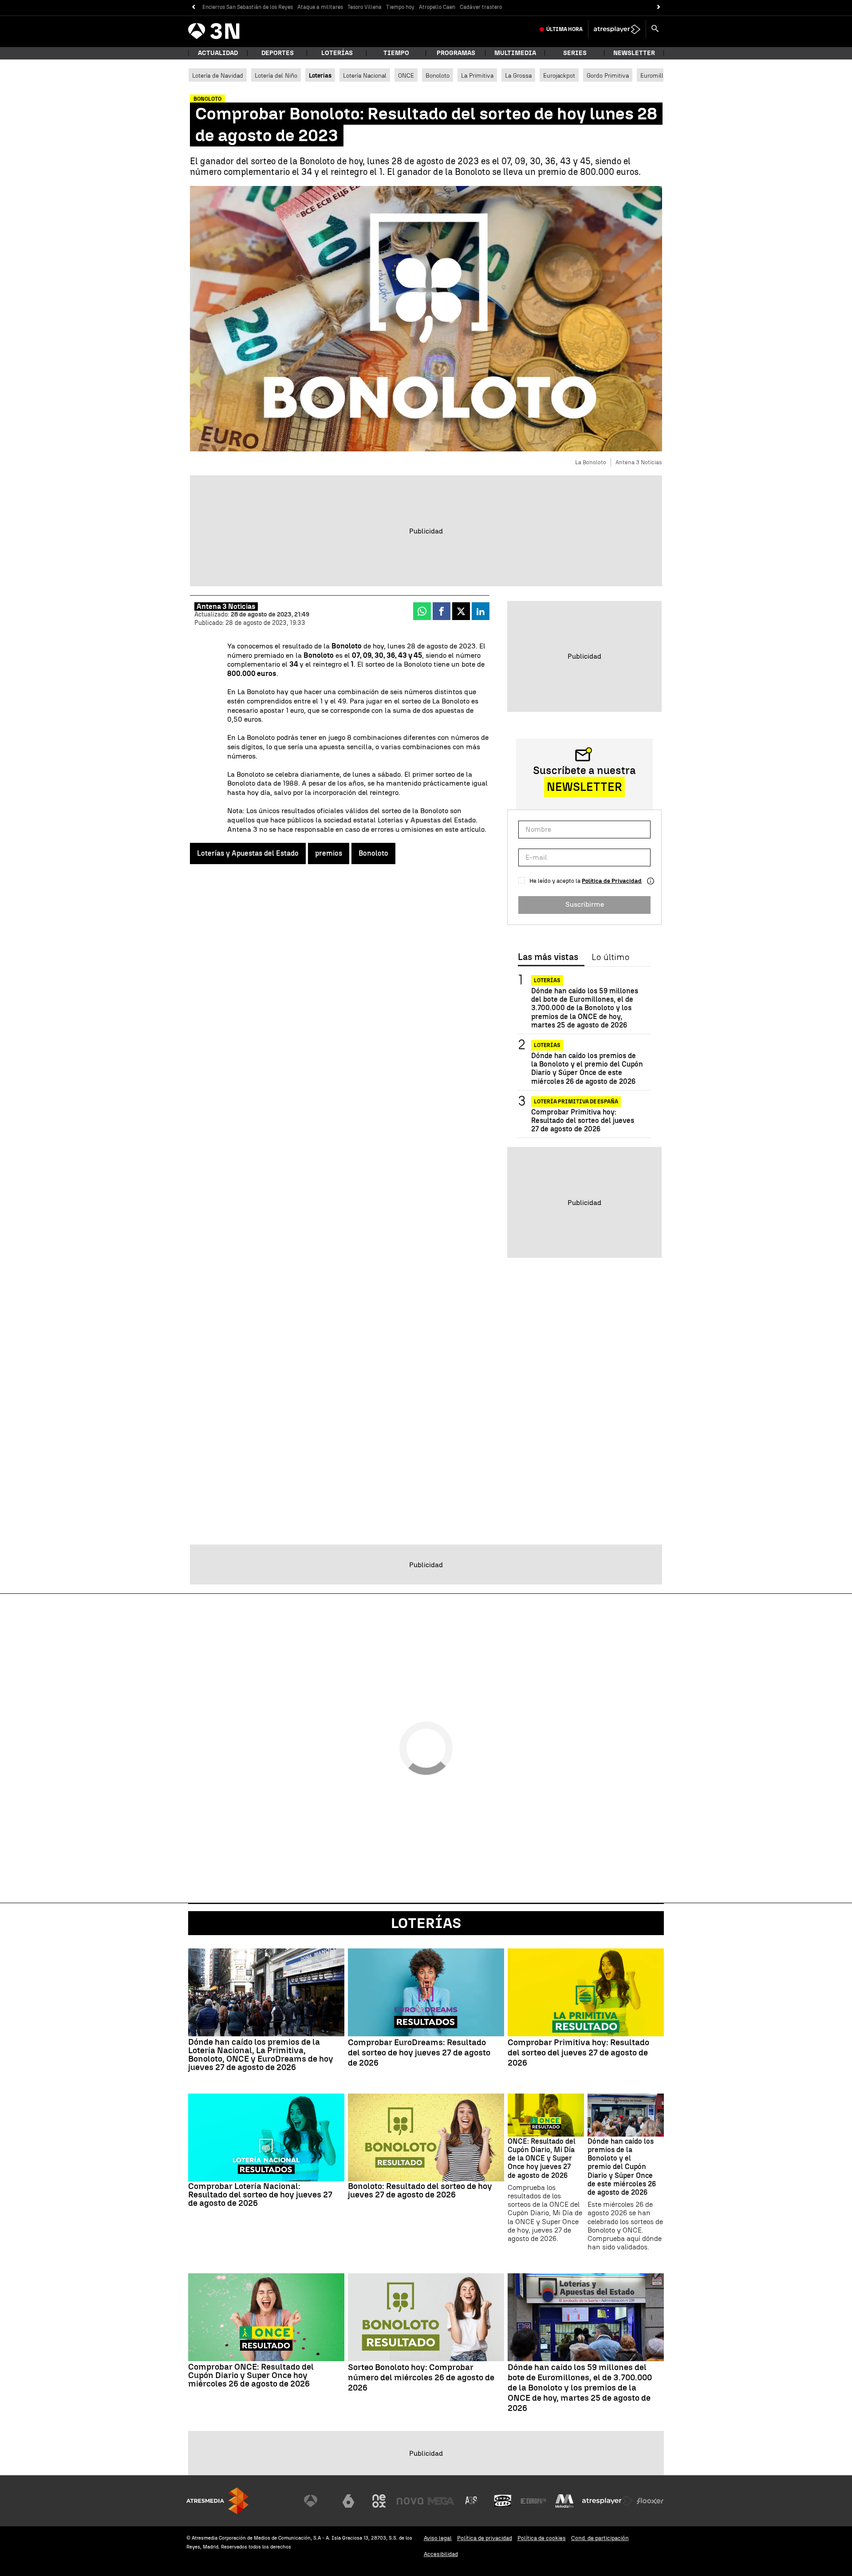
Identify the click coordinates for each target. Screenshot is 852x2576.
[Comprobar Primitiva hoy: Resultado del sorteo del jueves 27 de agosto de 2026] (586, 1992)
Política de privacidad (485, 2538)
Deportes (278, 53)
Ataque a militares (320, 7)
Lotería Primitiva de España (576, 1102)
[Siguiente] (659, 7)
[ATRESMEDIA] (217, 2501)
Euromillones (658, 75)
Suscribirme (585, 904)
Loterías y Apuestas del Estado (248, 853)
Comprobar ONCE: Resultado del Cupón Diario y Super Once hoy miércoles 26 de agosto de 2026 (251, 2375)
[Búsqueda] (655, 29)
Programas (456, 53)
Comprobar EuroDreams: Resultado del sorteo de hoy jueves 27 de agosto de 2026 (419, 2053)
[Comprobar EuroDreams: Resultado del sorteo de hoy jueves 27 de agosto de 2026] (426, 1992)
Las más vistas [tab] (548, 957)
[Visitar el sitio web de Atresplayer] (607, 2501)
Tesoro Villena (365, 7)
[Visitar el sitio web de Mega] (441, 2501)
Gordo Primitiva (608, 75)
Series (575, 53)
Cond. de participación (600, 2538)
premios (329, 853)
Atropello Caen (437, 7)
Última (564, 29)
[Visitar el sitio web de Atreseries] (472, 2501)
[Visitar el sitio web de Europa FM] (533, 2501)
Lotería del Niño (276, 75)
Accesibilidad (441, 2554)
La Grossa (518, 75)
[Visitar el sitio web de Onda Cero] (503, 2501)
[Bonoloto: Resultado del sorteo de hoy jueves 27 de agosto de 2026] (426, 2137)
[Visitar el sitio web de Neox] (379, 2501)
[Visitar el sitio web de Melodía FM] (564, 2501)
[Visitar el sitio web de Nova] (410, 2501)
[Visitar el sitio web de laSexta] (348, 2501)
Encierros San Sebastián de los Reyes (248, 7)
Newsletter (634, 53)
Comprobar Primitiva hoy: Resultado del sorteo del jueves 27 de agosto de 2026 (583, 1120)
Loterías (337, 53)
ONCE (406, 75)
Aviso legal (438, 2538)
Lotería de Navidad (218, 75)
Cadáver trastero (481, 7)
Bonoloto (438, 75)
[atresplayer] (617, 29)
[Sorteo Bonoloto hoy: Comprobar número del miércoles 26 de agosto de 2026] (426, 2317)
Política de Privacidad (612, 881)
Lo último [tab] (610, 957)
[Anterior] (193, 7)
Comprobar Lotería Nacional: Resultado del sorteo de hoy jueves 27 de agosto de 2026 (260, 2195)
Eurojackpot (559, 75)
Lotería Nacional (365, 75)
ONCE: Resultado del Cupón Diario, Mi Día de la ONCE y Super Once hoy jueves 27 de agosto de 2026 (542, 2158)
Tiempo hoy (400, 7)
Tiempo (396, 53)
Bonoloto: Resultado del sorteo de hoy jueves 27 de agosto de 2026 (420, 2190)
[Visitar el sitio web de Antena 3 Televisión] (317, 2501)
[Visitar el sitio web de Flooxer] (650, 2501)
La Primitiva (477, 75)
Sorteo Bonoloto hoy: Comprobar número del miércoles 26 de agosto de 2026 (421, 2378)
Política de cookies (542, 2538)
